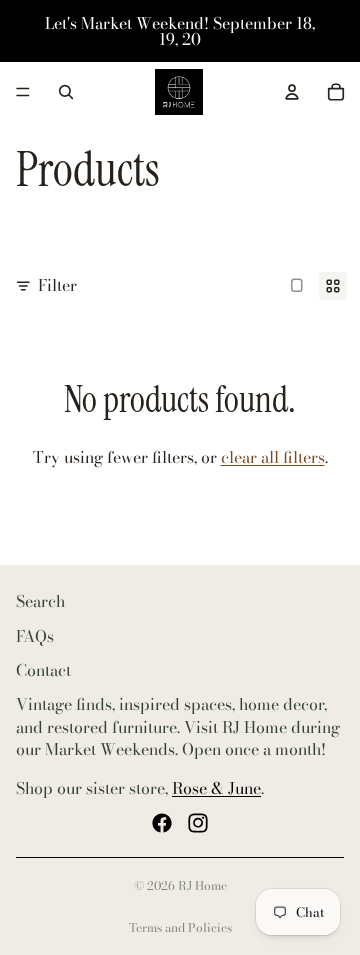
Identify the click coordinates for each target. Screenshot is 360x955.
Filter (57, 285)
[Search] (66, 92)
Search (40, 601)
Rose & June (216, 787)
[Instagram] (198, 823)
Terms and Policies (180, 927)
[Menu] (23, 92)
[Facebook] (162, 823)
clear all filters (273, 457)
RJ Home (202, 885)
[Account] (292, 92)
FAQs (35, 635)
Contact (43, 670)
